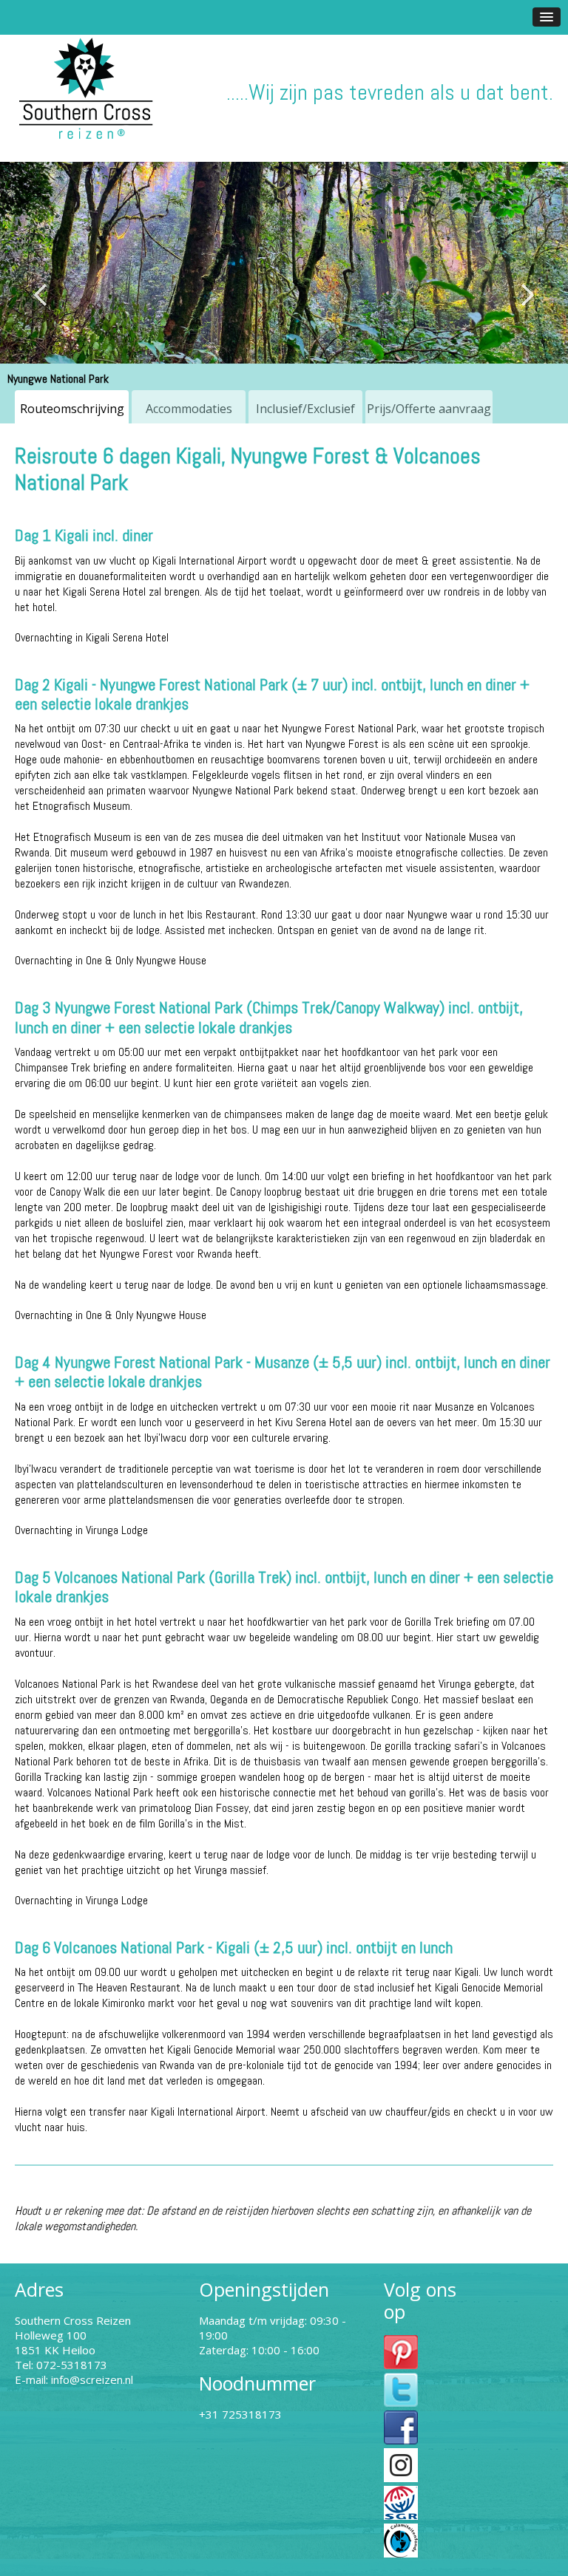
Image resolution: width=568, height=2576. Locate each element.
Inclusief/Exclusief (305, 409)
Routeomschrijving (72, 409)
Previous (41, 295)
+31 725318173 (240, 2414)
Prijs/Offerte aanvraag (429, 409)
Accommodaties (189, 409)
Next (527, 295)
